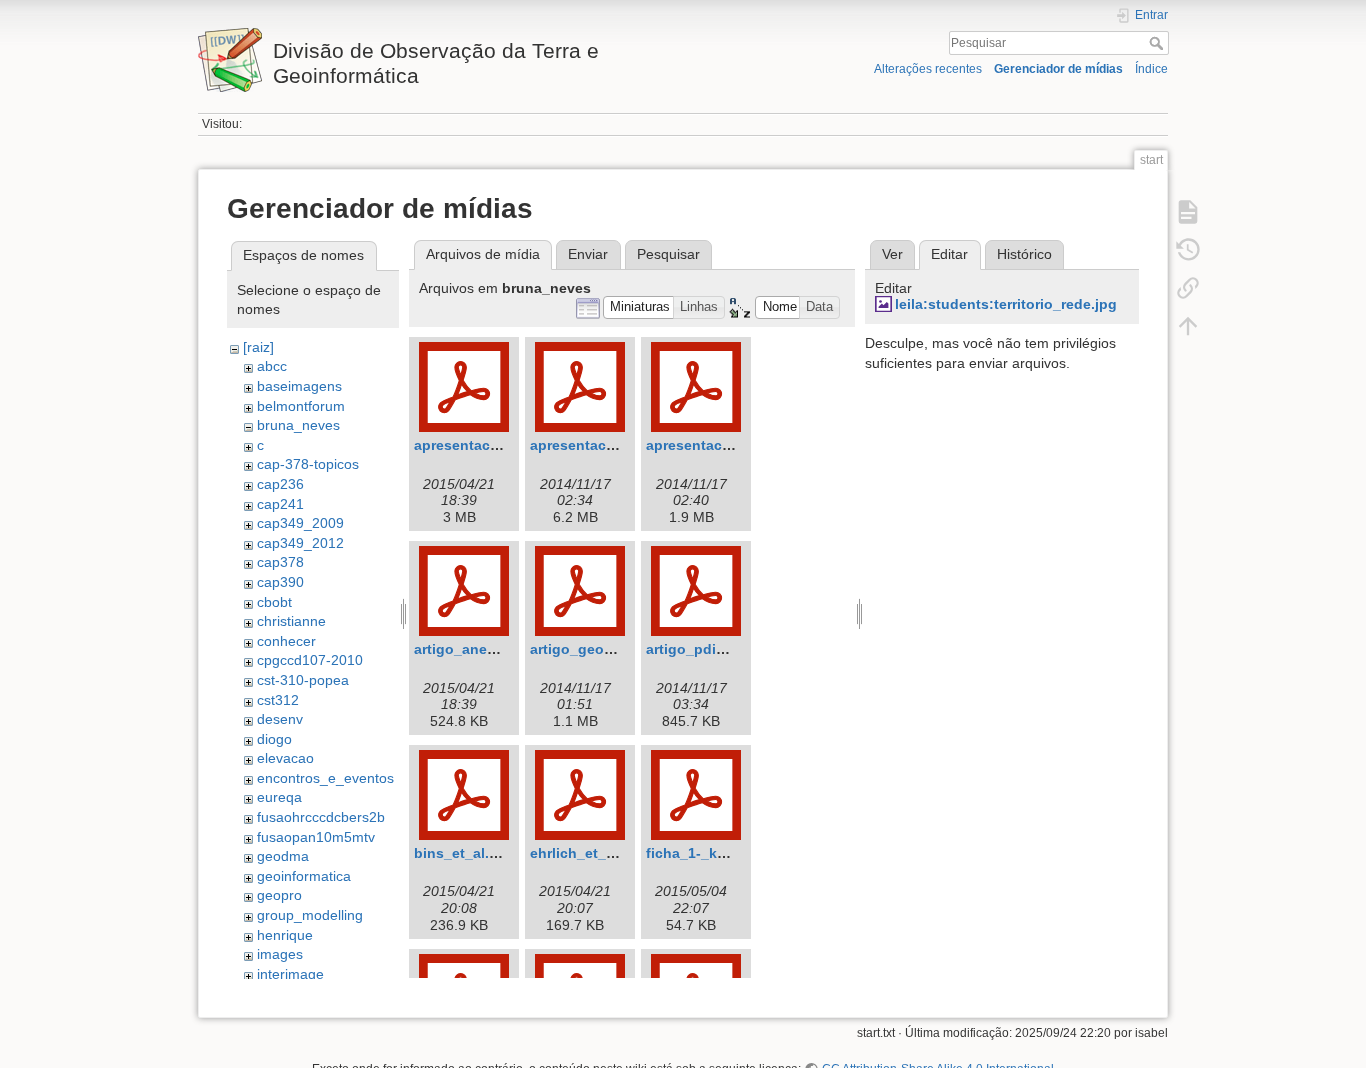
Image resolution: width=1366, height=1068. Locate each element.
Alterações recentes (928, 69)
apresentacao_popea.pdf (731, 445)
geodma (283, 856)
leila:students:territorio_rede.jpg (1006, 304)
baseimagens (299, 386)
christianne (291, 621)
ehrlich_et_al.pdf (587, 853)
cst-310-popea (303, 680)
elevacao (285, 758)
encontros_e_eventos (325, 778)
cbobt (274, 602)
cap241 (280, 504)
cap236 (280, 484)
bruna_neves (298, 425)
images (280, 954)
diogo (274, 739)
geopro (279, 895)
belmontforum (301, 406)
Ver (892, 254)
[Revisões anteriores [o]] (1188, 250)
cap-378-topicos (308, 464)
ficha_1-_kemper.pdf (715, 853)
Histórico (1024, 254)
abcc (272, 366)
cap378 (280, 562)
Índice (1151, 69)
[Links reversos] (1188, 288)
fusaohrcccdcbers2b (321, 817)
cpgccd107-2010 (310, 660)
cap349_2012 (300, 543)
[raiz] (258, 347)
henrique (285, 935)
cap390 (280, 582)
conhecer (286, 641)
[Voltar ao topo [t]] (1188, 326)
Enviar (588, 254)
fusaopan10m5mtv (316, 837)
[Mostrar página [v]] (1188, 212)
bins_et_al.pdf (463, 853)
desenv (280, 719)
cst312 (278, 700)
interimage (290, 974)
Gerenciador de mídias (1058, 69)
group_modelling (310, 915)
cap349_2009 (300, 523)
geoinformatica (304, 876)
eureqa (279, 797)
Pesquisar (1158, 43)
